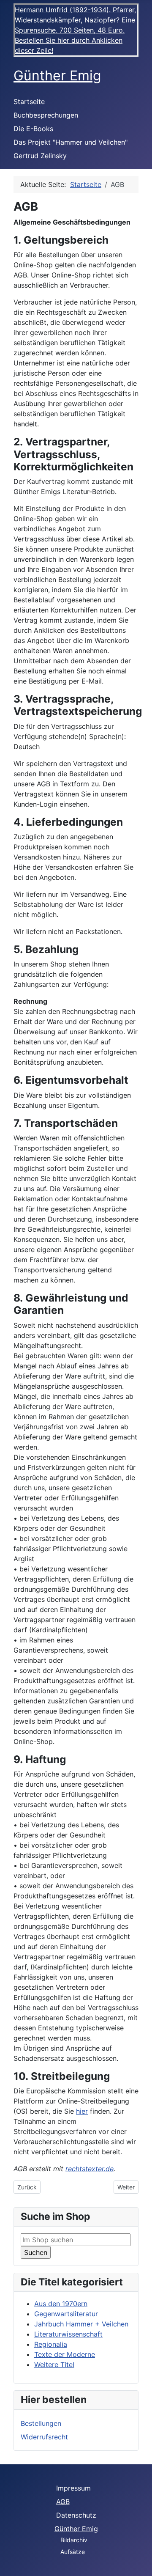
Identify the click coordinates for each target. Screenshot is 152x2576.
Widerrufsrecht (44, 2437)
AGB (63, 2502)
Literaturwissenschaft (68, 2334)
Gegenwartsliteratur (66, 2314)
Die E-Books (33, 129)
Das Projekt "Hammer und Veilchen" (71, 142)
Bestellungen (41, 2423)
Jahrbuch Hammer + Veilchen (81, 2324)
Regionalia (51, 2344)
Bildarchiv (74, 2540)
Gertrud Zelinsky (40, 156)
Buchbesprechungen (46, 115)
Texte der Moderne (65, 2354)
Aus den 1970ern (61, 2304)
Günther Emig (76, 2529)
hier (82, 2111)
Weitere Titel (54, 2365)
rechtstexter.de (90, 2169)
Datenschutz (76, 2515)
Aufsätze (73, 2552)
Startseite (29, 102)
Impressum (73, 2488)
